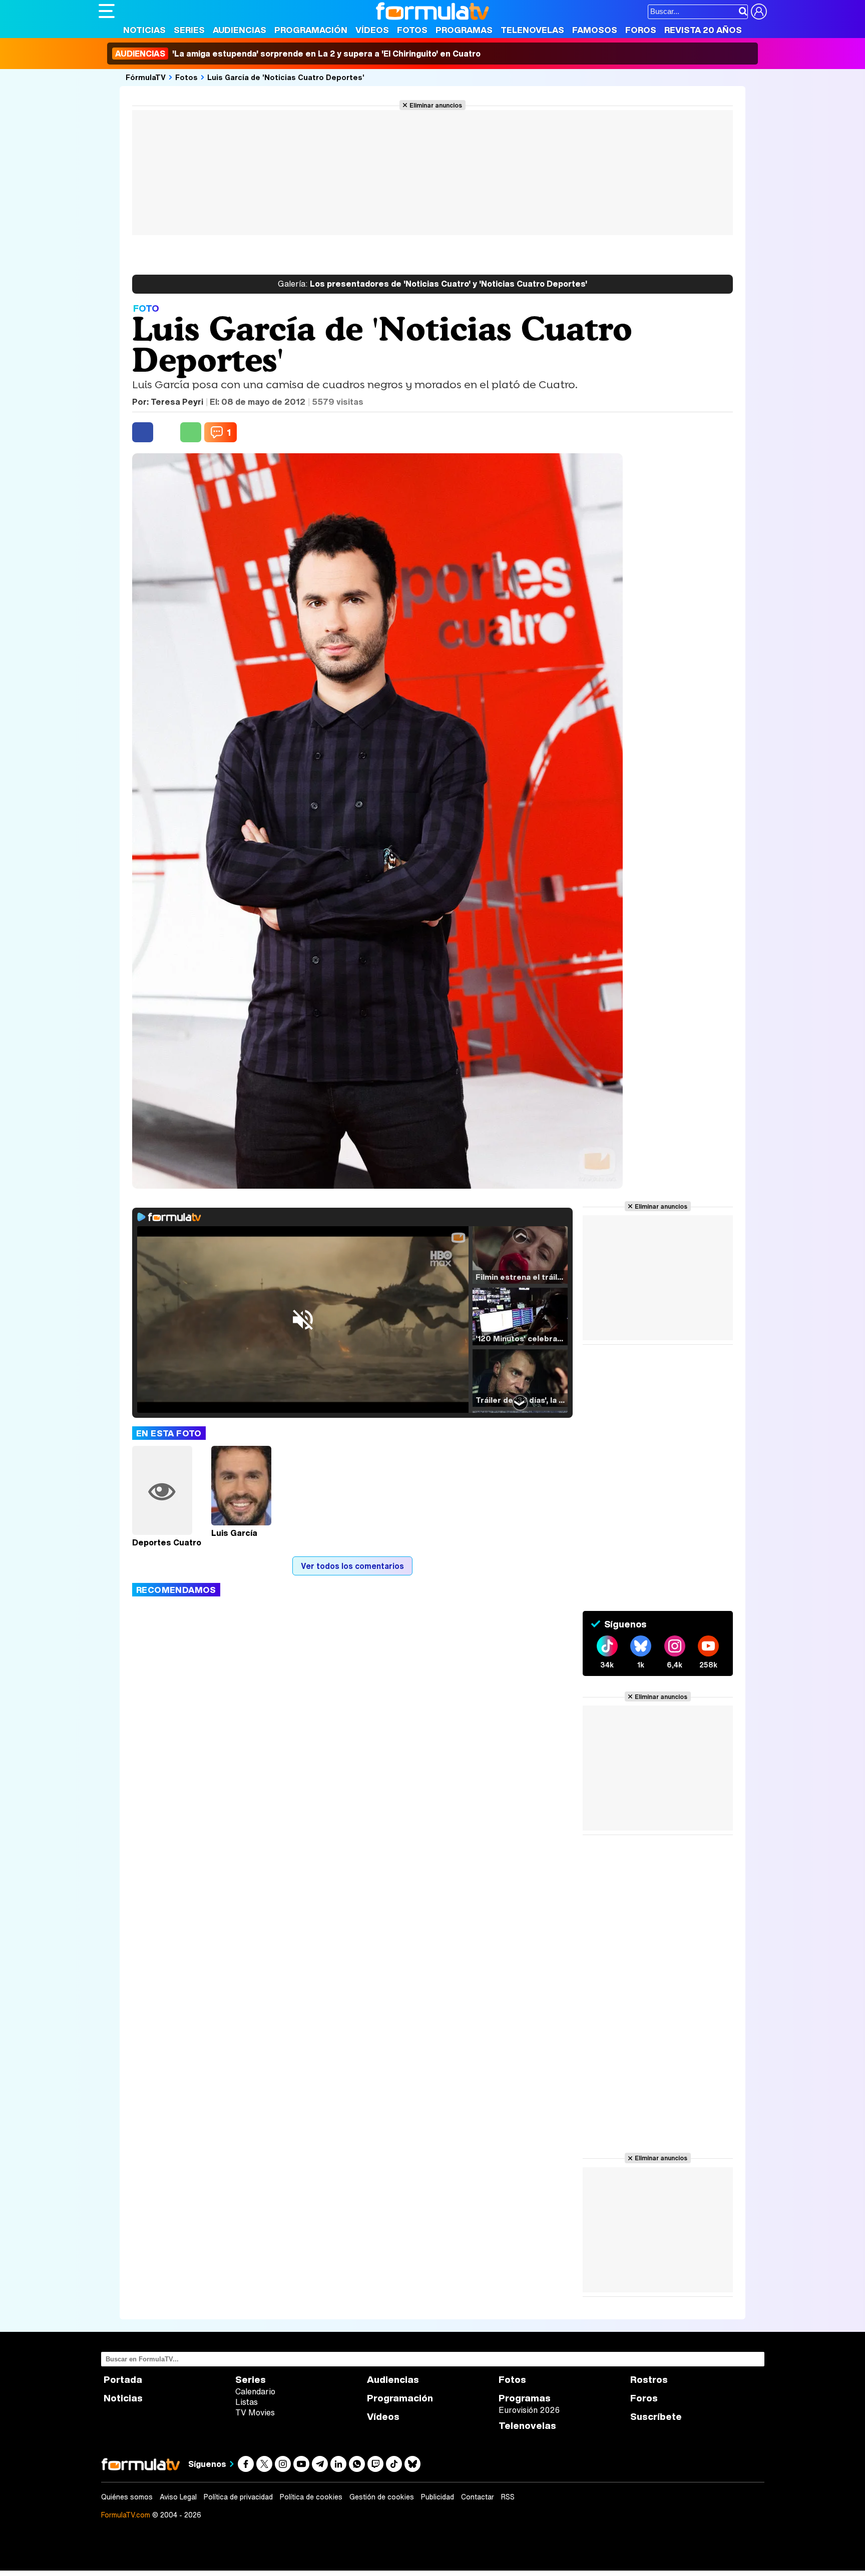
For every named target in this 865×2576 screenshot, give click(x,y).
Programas (464, 30)
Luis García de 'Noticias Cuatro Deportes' (286, 77)
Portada (123, 2380)
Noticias (144, 30)
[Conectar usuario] (759, 12)
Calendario (255, 2391)
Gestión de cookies (382, 2497)
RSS (508, 2497)
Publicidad (438, 2497)
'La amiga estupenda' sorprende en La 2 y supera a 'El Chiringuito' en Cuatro (298, 54)
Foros (641, 30)
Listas (247, 2402)
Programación (311, 30)
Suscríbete (656, 2417)
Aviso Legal (178, 2497)
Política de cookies (311, 2497)
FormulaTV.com (126, 2515)
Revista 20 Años (703, 30)
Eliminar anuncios (436, 105)
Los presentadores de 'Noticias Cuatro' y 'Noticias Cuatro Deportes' (432, 284)
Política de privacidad (238, 2497)
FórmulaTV (146, 77)
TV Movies (255, 2412)
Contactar (478, 2497)
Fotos (412, 30)
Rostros (649, 2380)
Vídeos (372, 30)
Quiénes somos (127, 2497)
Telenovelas (532, 30)
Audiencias (240, 30)
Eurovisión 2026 (529, 2410)
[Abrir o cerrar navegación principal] (107, 11)
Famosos (595, 30)
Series (189, 30)
